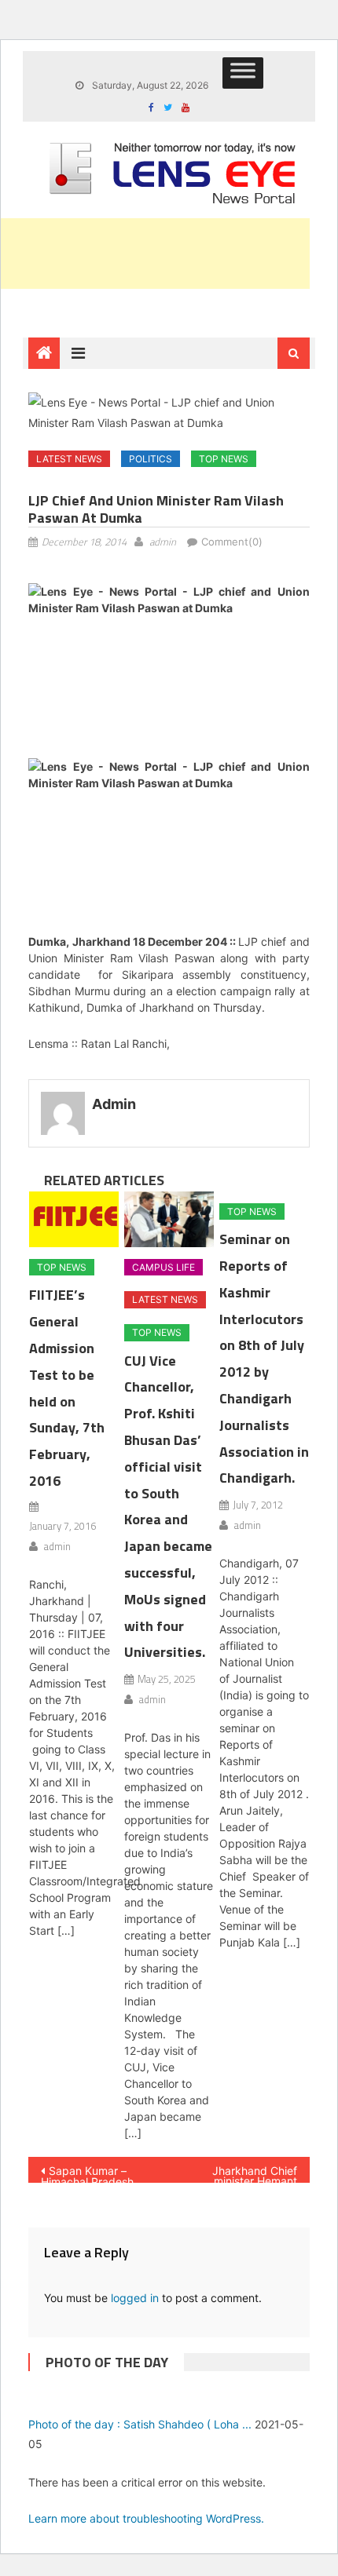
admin (163, 542)
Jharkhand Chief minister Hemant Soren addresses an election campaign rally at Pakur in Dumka (246, 2173)
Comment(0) (232, 542)
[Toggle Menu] (243, 73)
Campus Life (163, 1267)
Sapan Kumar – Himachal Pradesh (87, 2173)
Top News (224, 459)
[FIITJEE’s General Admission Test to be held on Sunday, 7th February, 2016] (74, 1219)
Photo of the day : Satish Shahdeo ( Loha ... (140, 2424)
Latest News (69, 459)
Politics (151, 459)
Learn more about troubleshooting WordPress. (146, 2518)
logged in (135, 2298)
